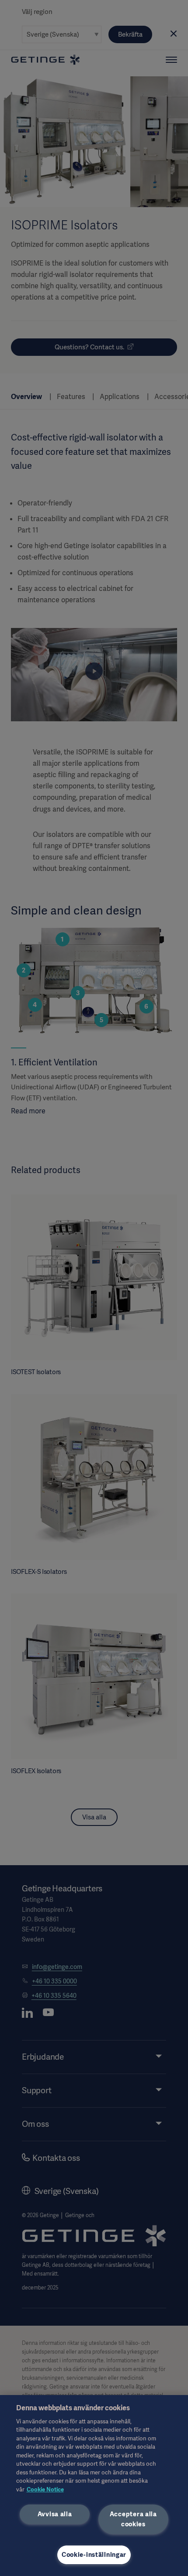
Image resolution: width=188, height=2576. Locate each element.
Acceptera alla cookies (133, 2519)
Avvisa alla (55, 2514)
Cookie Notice (45, 2489)
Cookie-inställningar (94, 2555)
